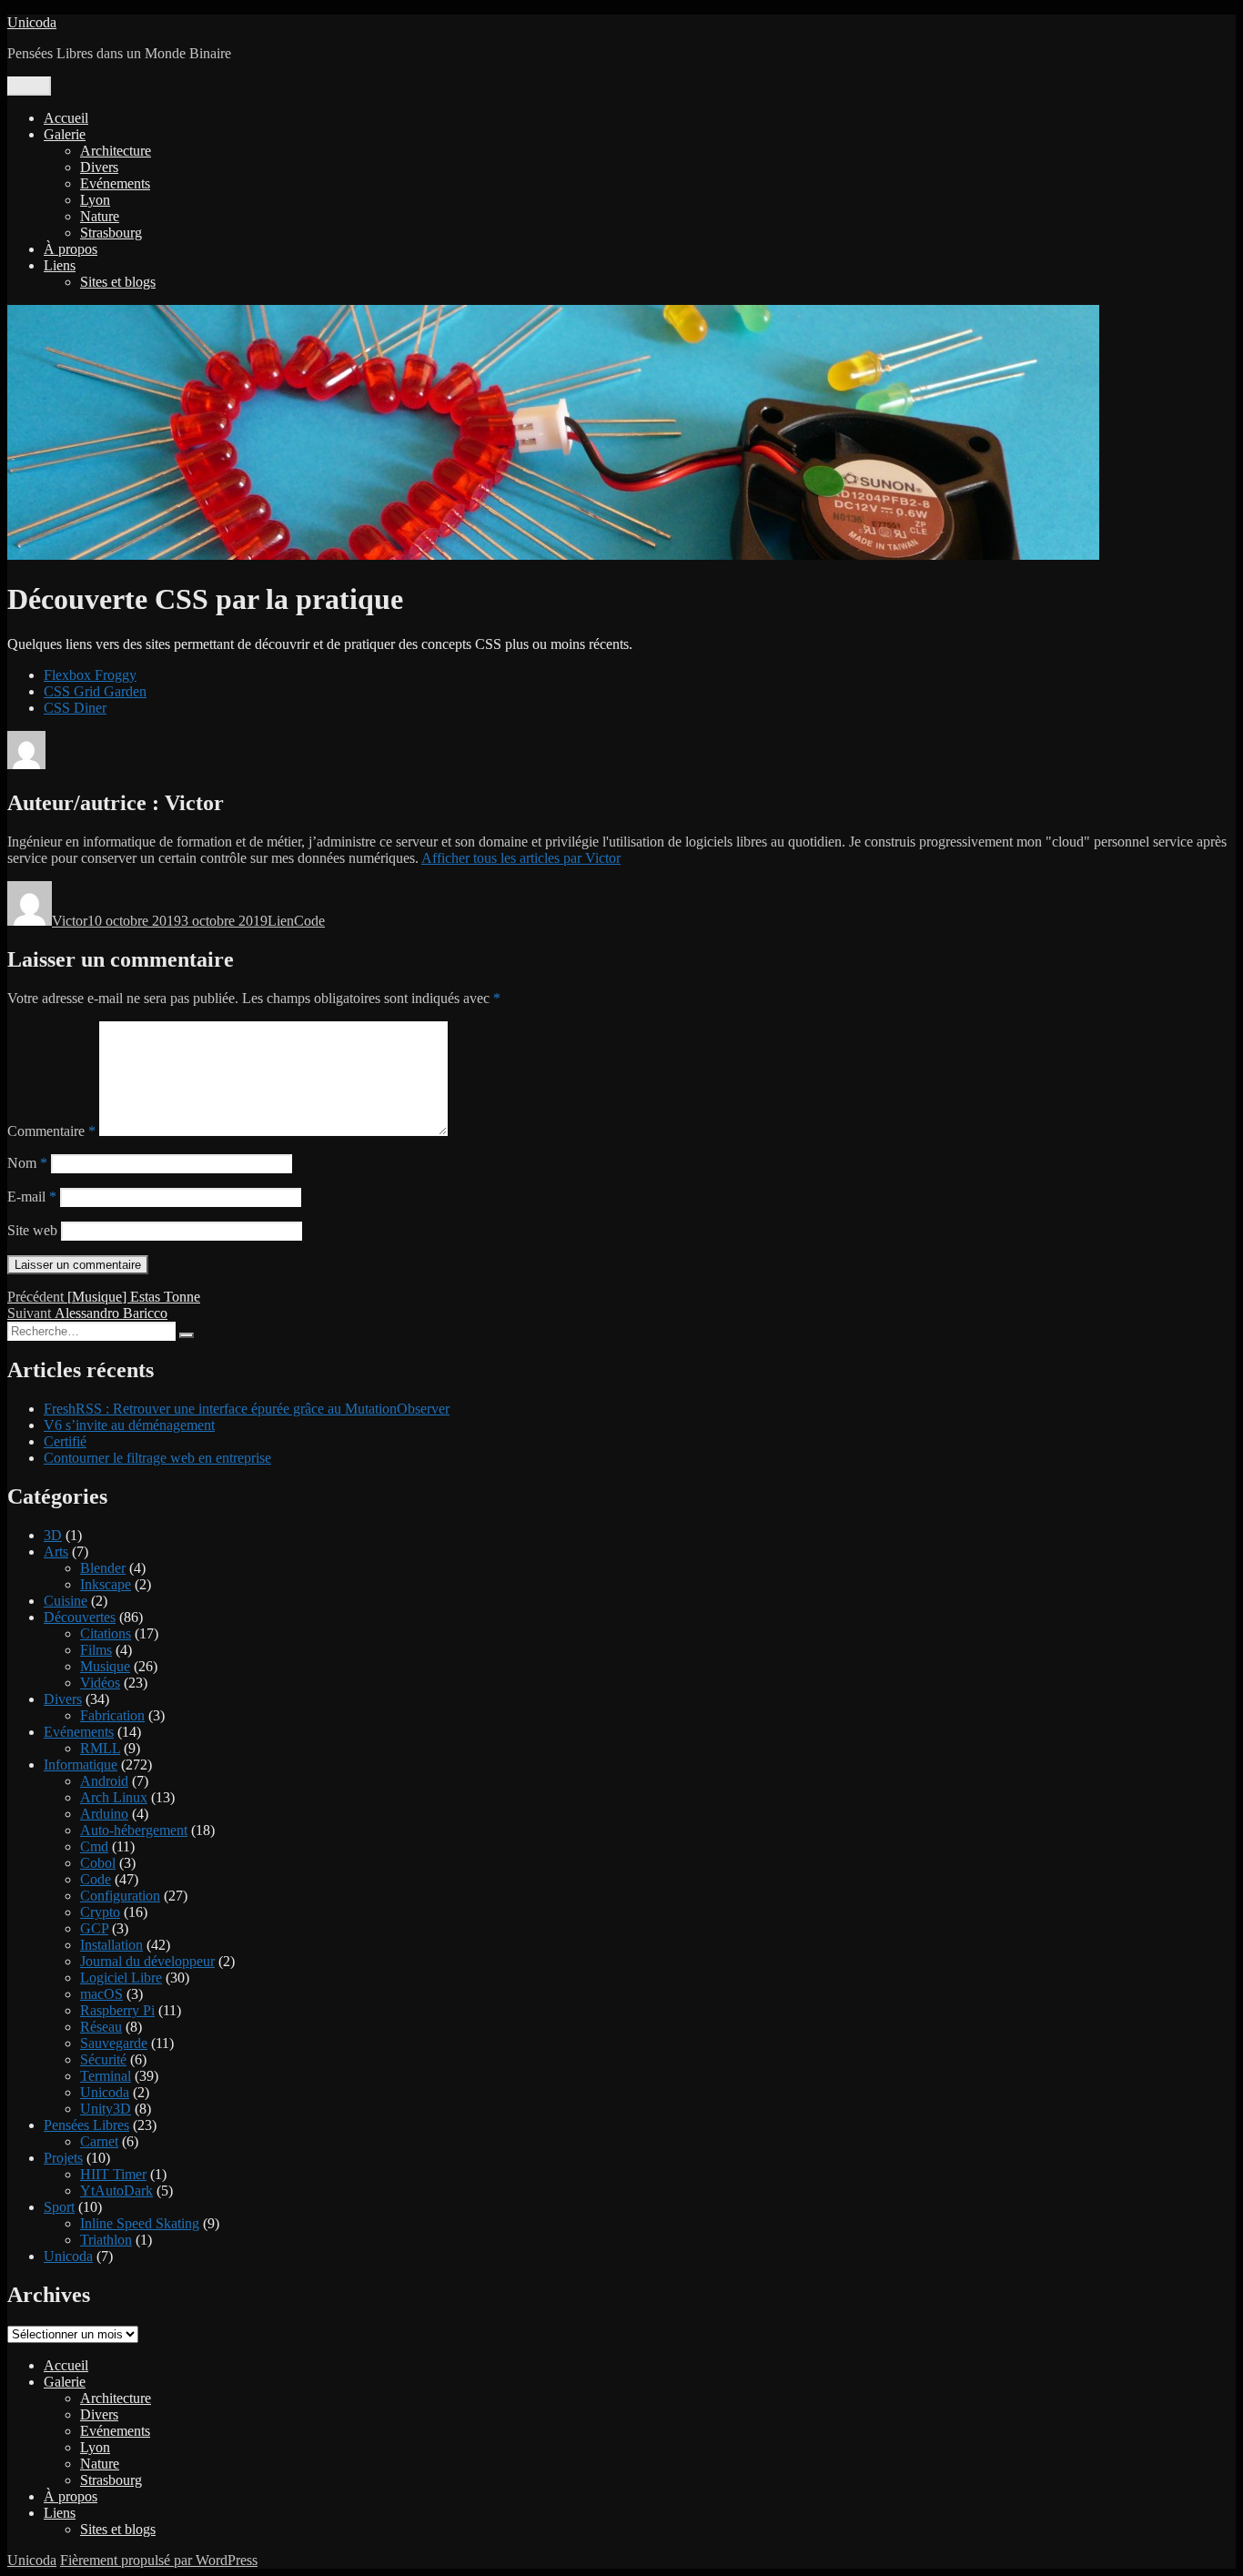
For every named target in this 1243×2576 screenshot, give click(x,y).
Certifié (65, 1441)
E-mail (32, 1197)
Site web (32, 1230)
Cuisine (66, 1601)
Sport (59, 2207)
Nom (27, 1163)
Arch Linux (114, 1797)
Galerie (65, 134)
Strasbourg (111, 233)
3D (53, 1535)
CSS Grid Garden (95, 691)
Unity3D (106, 2109)
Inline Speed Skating (140, 2223)
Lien (281, 921)
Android (104, 1781)
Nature (100, 216)
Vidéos (100, 1683)
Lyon (95, 200)
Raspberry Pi (117, 2010)
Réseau (101, 2027)
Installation (111, 1945)
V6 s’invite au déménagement (129, 1425)
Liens (60, 265)
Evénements (115, 183)
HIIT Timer (113, 2174)
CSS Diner (75, 708)
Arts (56, 1552)
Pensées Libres (86, 2125)
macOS (101, 1994)
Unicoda (32, 22)
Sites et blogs (118, 282)
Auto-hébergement (134, 1830)
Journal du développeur (147, 1961)
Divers (99, 167)
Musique (105, 1666)
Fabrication (112, 1715)
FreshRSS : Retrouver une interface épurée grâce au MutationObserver (247, 1409)
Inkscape (106, 1584)
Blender (103, 1568)
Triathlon (106, 2240)
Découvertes (80, 1617)
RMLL (100, 1748)
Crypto (100, 1912)
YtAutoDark (116, 2191)
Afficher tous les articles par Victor (521, 858)
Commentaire (51, 1131)
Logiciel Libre (121, 1978)
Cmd (94, 1846)
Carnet (99, 2141)
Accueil (66, 118)
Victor (70, 921)
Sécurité (103, 2059)
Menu (29, 86)
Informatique (81, 1765)
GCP (94, 1928)
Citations (106, 1633)
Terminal (106, 2076)
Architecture (116, 151)
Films (96, 1650)
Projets (63, 2158)
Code (309, 921)
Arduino (104, 1814)
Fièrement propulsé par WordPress (159, 2560)
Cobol (98, 1863)
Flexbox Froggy (90, 675)
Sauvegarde (114, 2043)
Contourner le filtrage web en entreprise (157, 1458)
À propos (71, 249)
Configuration (120, 1896)
